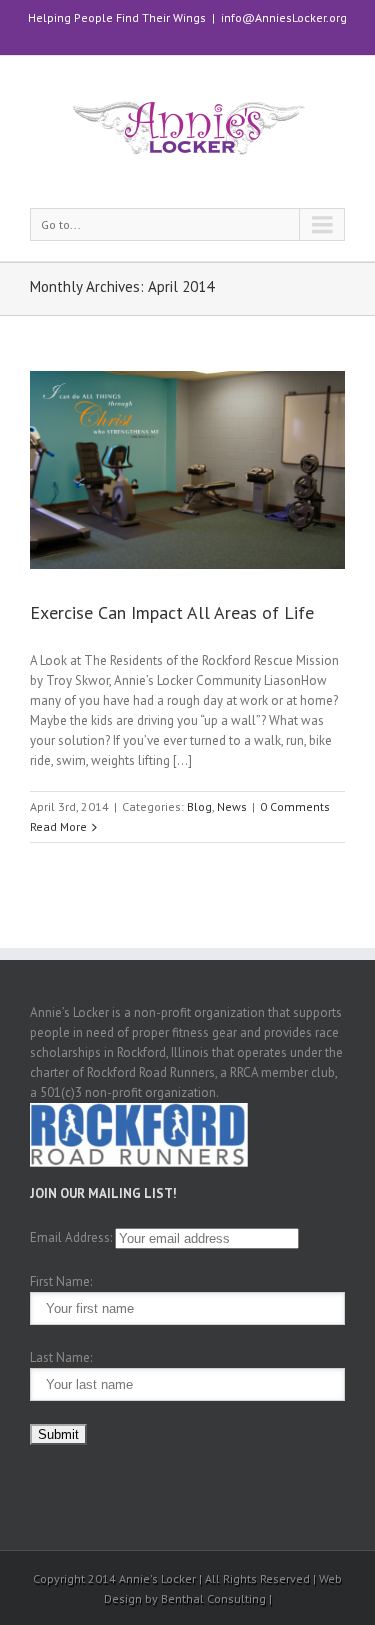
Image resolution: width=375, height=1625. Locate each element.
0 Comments (295, 806)
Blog (199, 806)
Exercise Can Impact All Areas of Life (172, 612)
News (232, 806)
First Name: (61, 1281)
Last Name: (61, 1357)
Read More (58, 826)
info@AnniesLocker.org (284, 17)
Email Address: (71, 1237)
